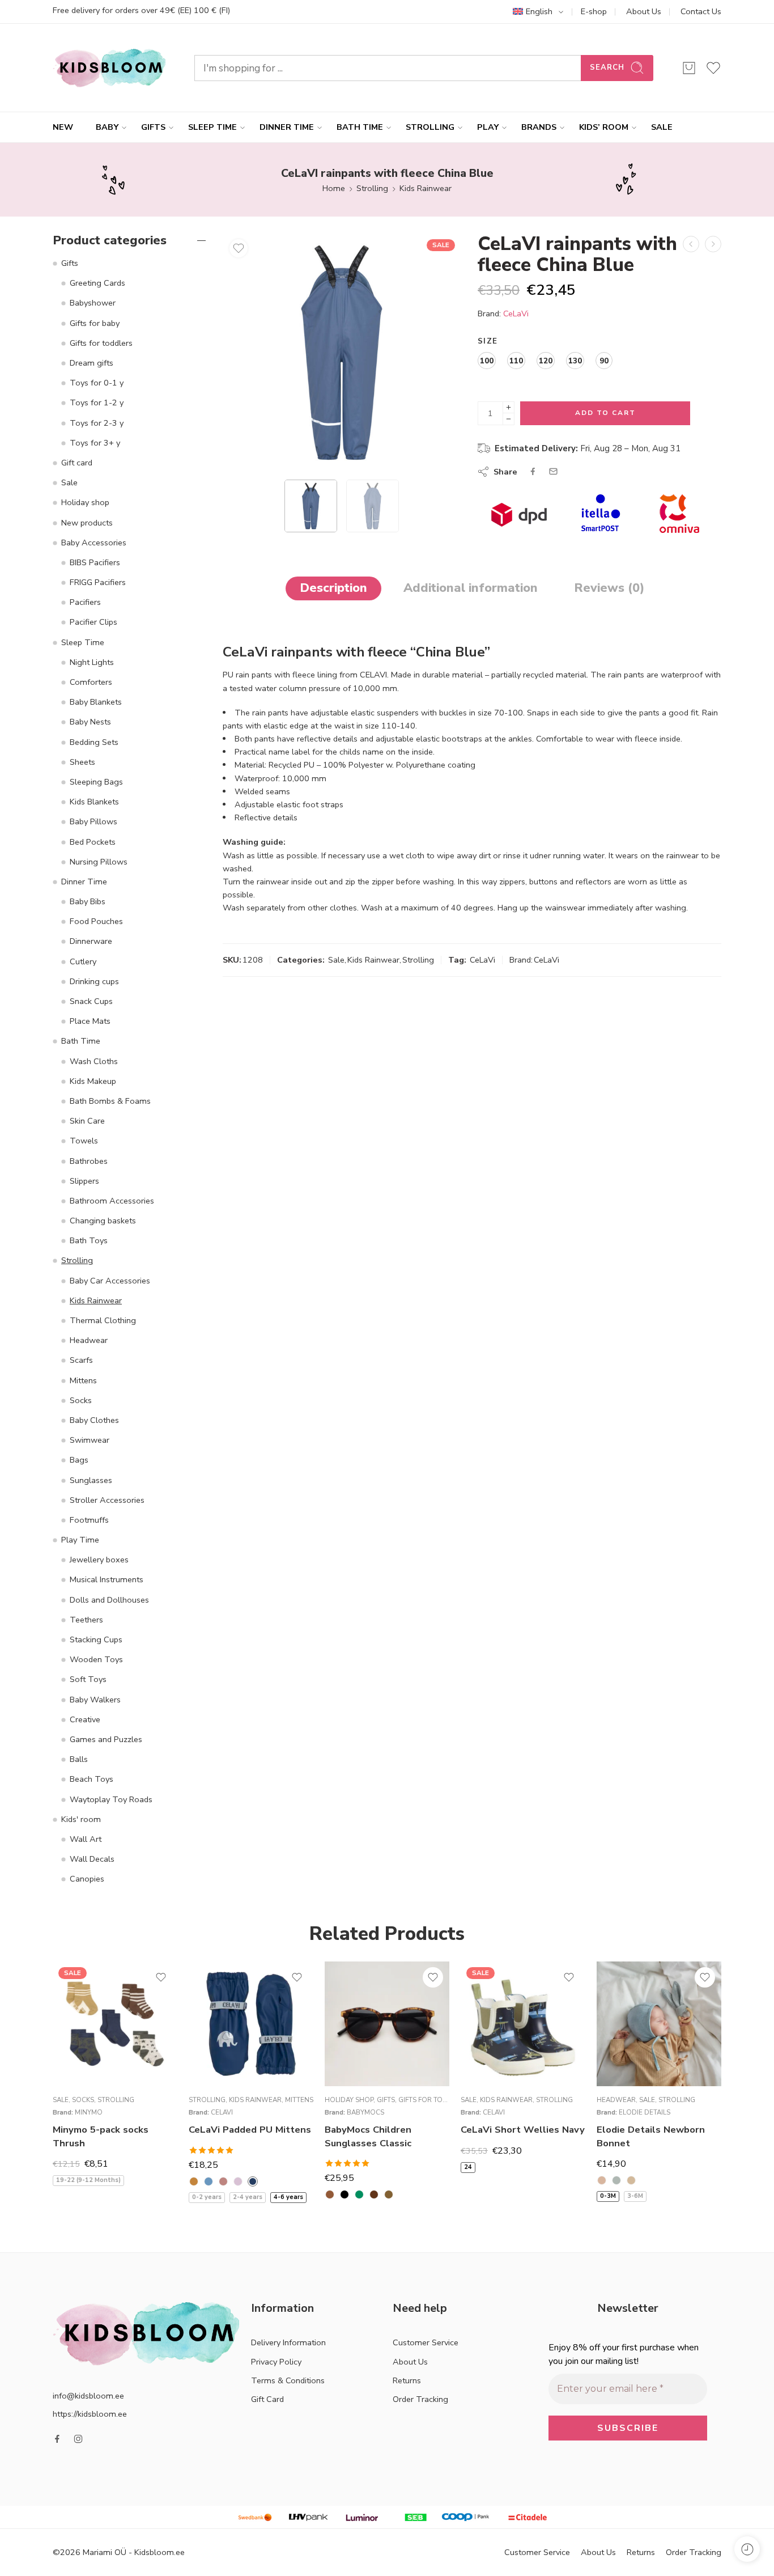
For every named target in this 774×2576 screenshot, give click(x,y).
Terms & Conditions (288, 2380)
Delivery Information (288, 2342)
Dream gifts (92, 363)
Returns (407, 2380)
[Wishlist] (239, 248)
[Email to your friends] (553, 471)
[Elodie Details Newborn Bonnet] (659, 2024)
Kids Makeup (93, 1081)
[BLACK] (345, 2194)
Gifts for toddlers (101, 343)
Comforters (91, 682)
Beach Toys (92, 1779)
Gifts (70, 263)
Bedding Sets (94, 742)
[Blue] (209, 2181)
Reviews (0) (609, 588)
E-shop (594, 11)
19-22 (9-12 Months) (88, 2180)
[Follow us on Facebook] (57, 2439)
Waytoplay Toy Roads (111, 1799)
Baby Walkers (95, 1700)
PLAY (488, 127)
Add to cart (605, 413)
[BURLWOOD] (223, 2181)
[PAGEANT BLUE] (253, 2181)
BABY (107, 127)
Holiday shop (85, 502)
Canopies (87, 1879)
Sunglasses (91, 1480)
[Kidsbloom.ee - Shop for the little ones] (109, 68)
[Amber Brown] (194, 2181)
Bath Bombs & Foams (110, 1101)
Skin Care (87, 1121)
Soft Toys (88, 1679)
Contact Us (701, 11)
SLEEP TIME (212, 127)
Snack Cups (91, 1001)
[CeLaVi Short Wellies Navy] (523, 2024)
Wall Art (86, 1839)
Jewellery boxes (99, 1560)
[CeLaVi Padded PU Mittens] (251, 2024)
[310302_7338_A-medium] (342, 353)
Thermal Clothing (103, 1320)
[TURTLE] (389, 2194)
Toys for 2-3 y (97, 423)
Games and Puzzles (106, 1739)
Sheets (82, 762)
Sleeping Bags (96, 782)
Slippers (84, 1181)
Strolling (372, 188)
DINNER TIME (287, 127)
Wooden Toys (96, 1659)
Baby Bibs (88, 901)
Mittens (83, 1380)
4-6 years (288, 2197)
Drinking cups (94, 981)
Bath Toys (89, 1240)
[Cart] (689, 68)
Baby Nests (90, 722)
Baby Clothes (94, 1420)
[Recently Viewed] (747, 2549)
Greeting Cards (97, 283)
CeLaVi (516, 313)
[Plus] (509, 407)
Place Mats (90, 1021)
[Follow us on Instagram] (78, 2439)
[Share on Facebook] (533, 471)
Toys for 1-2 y (97, 402)
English (539, 11)
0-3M (608, 2196)
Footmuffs (89, 1520)
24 (468, 2167)
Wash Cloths (94, 1061)
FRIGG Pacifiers (98, 582)
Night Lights (92, 662)
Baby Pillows (93, 821)
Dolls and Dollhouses (109, 1600)
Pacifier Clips (93, 622)
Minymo (89, 2112)
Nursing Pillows (99, 862)
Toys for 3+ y (95, 443)
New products (87, 523)
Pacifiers (85, 602)
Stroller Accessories (107, 1500)
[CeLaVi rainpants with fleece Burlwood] (691, 244)
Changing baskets (103, 1221)
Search (607, 67)
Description (333, 588)
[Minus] (509, 419)
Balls (79, 1759)
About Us (644, 11)
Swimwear (90, 1440)
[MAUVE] (238, 2181)
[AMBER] (330, 2194)
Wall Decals (92, 1859)
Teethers (86, 1620)
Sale (336, 960)
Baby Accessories (94, 543)
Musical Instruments (107, 1579)
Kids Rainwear (426, 188)
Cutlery (83, 961)
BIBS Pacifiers (95, 562)
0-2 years (207, 2197)
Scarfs (81, 1360)
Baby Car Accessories (110, 1281)
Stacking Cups (96, 1639)
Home (334, 188)
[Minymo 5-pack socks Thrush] (115, 2024)
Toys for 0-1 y (97, 383)
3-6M (635, 2196)
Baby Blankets (96, 702)
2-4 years (248, 2197)
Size (488, 341)
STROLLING (430, 127)
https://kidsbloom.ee (90, 2414)
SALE (662, 127)
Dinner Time (84, 882)
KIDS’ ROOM (604, 127)
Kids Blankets (94, 802)
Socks (81, 1400)
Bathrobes (89, 1161)
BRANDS (539, 127)
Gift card (77, 463)
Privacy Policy (276, 2362)
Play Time (80, 1540)
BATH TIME (360, 127)
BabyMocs (365, 2112)
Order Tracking (420, 2399)
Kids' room (81, 1819)
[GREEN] (359, 2194)
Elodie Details (645, 2112)
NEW (63, 127)
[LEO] (374, 2194)
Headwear (89, 1340)
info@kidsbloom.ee (88, 2396)
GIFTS (153, 127)
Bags (79, 1460)
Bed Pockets (93, 842)
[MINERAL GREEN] (616, 2180)
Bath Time (81, 1041)
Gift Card (267, 2399)
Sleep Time (83, 642)
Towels (84, 1141)
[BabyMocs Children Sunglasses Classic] (387, 2024)
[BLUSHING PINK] (602, 2180)
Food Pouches (96, 921)
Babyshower (93, 303)
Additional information (471, 588)
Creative (85, 1719)
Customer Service (426, 2342)
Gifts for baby (95, 323)
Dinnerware (91, 941)
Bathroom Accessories (112, 1201)
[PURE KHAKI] (631, 2180)
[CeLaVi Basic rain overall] (713, 244)
